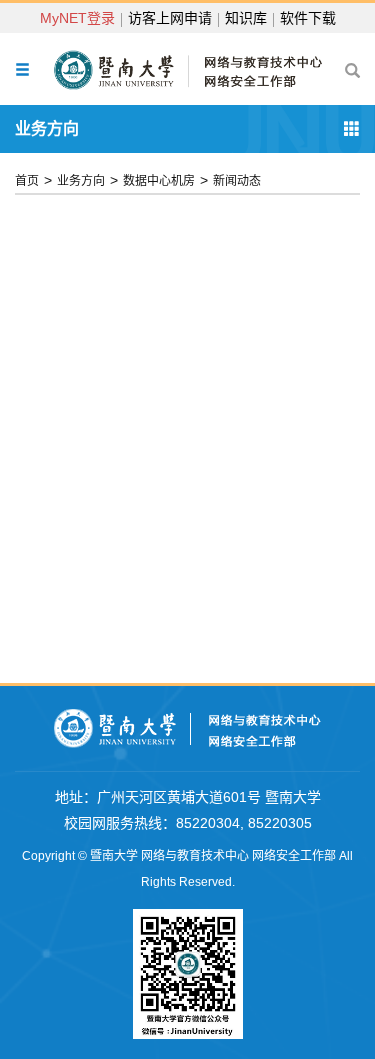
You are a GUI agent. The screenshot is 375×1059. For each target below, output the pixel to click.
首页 (27, 181)
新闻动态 (237, 181)
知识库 (246, 18)
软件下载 (308, 18)
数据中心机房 (159, 181)
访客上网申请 (170, 18)
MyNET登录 (77, 18)
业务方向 (81, 181)
